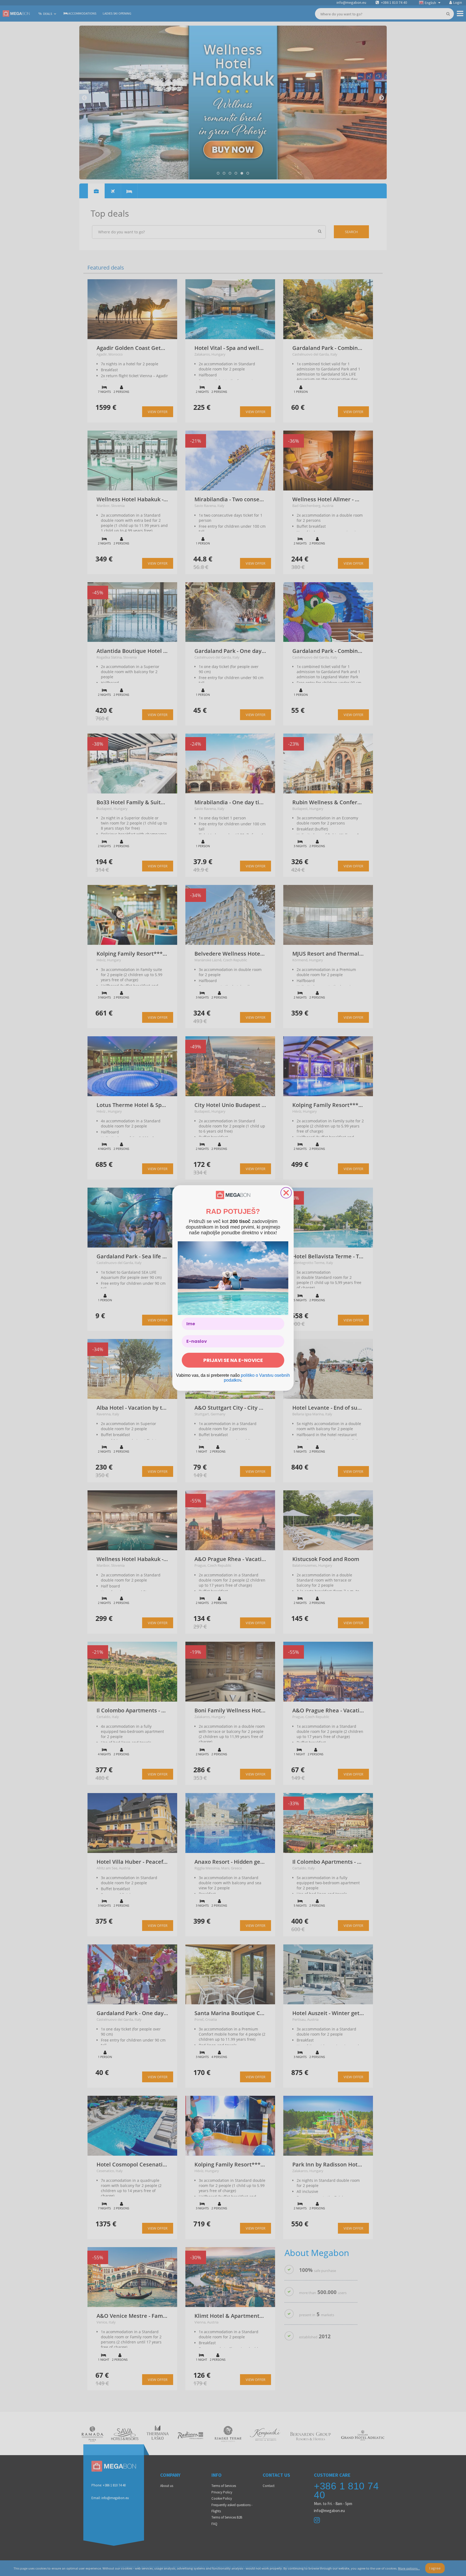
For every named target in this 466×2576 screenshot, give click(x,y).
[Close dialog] (286, 1193)
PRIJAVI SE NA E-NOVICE (233, 1360)
